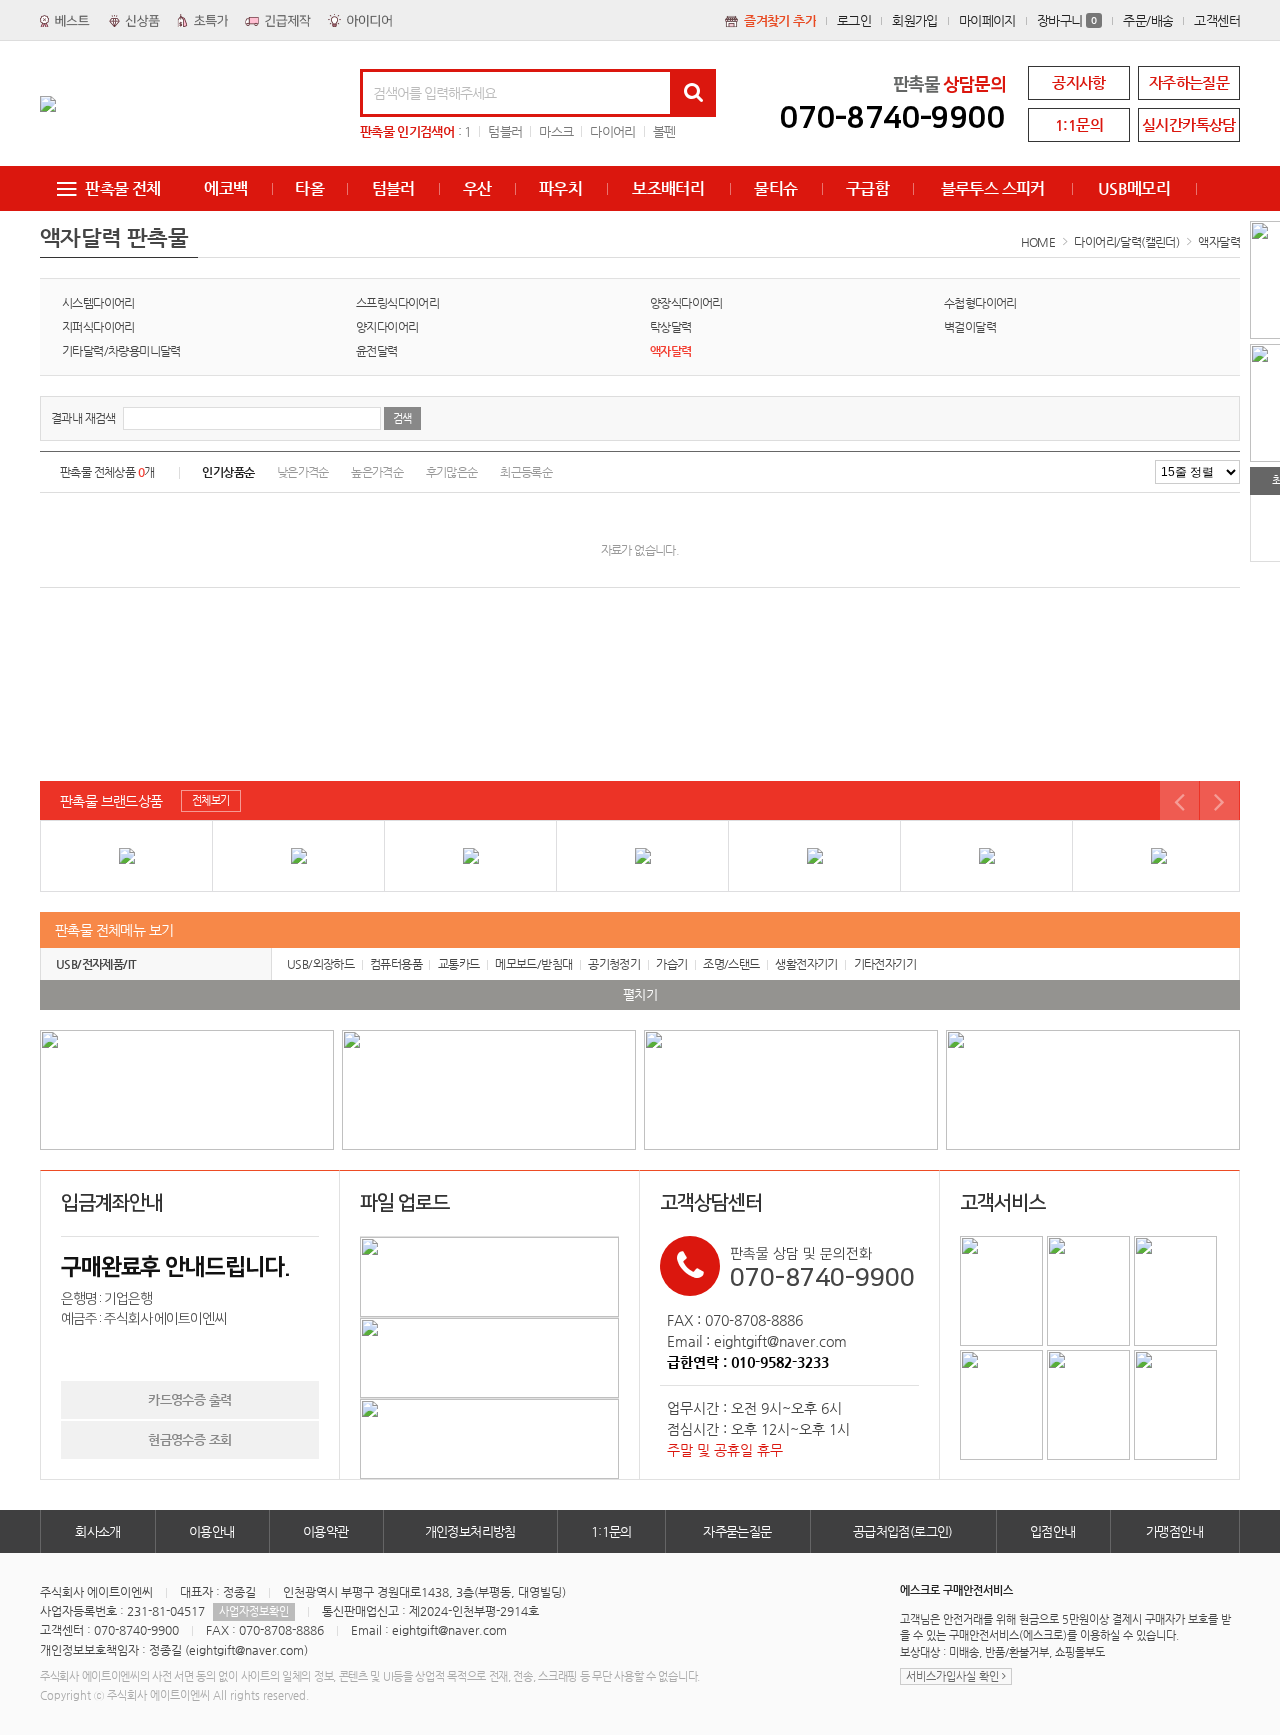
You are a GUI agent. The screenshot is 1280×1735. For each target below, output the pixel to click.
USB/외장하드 (320, 964)
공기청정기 (614, 964)
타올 (309, 188)
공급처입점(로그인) (903, 1531)
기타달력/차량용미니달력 (121, 351)
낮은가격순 (303, 472)
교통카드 (459, 964)
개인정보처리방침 (470, 1531)
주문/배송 (1148, 20)
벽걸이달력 (970, 327)
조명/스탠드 (731, 964)
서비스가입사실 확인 (954, 1676)
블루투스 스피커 (993, 188)
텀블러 (505, 131)
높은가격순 (377, 472)
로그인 (854, 20)
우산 (477, 188)
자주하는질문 (1189, 82)
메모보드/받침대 (533, 964)
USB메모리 (1134, 188)
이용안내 (212, 1531)
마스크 (556, 131)
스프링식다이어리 (397, 303)
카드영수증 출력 (189, 1399)
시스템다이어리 (98, 303)
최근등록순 (526, 472)
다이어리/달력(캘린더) (1126, 242)
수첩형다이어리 (980, 303)
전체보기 (211, 800)
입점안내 (1053, 1531)
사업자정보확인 (254, 1611)
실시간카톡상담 (1189, 124)
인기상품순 (228, 472)
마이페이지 (987, 20)
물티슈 (775, 188)
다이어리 (612, 131)
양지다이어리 (387, 327)
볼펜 (664, 131)
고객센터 (1217, 20)
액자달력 (1219, 242)
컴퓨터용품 (396, 964)
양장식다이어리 (686, 303)
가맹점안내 (1174, 1531)
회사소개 (98, 1531)
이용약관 (326, 1531)
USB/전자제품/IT (96, 964)
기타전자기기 (885, 964)
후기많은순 (452, 472)
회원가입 (915, 20)
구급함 (867, 188)
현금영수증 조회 (189, 1439)
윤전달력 (377, 351)
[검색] (693, 93)
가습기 (671, 964)
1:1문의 (1079, 124)
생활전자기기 (806, 964)
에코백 (225, 188)
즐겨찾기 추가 (780, 20)
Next (1219, 800)
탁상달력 (671, 327)
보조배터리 (668, 188)
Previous (1179, 800)
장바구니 (1067, 20)
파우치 (560, 188)
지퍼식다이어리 (98, 327)
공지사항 (1079, 82)
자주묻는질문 (737, 1531)
